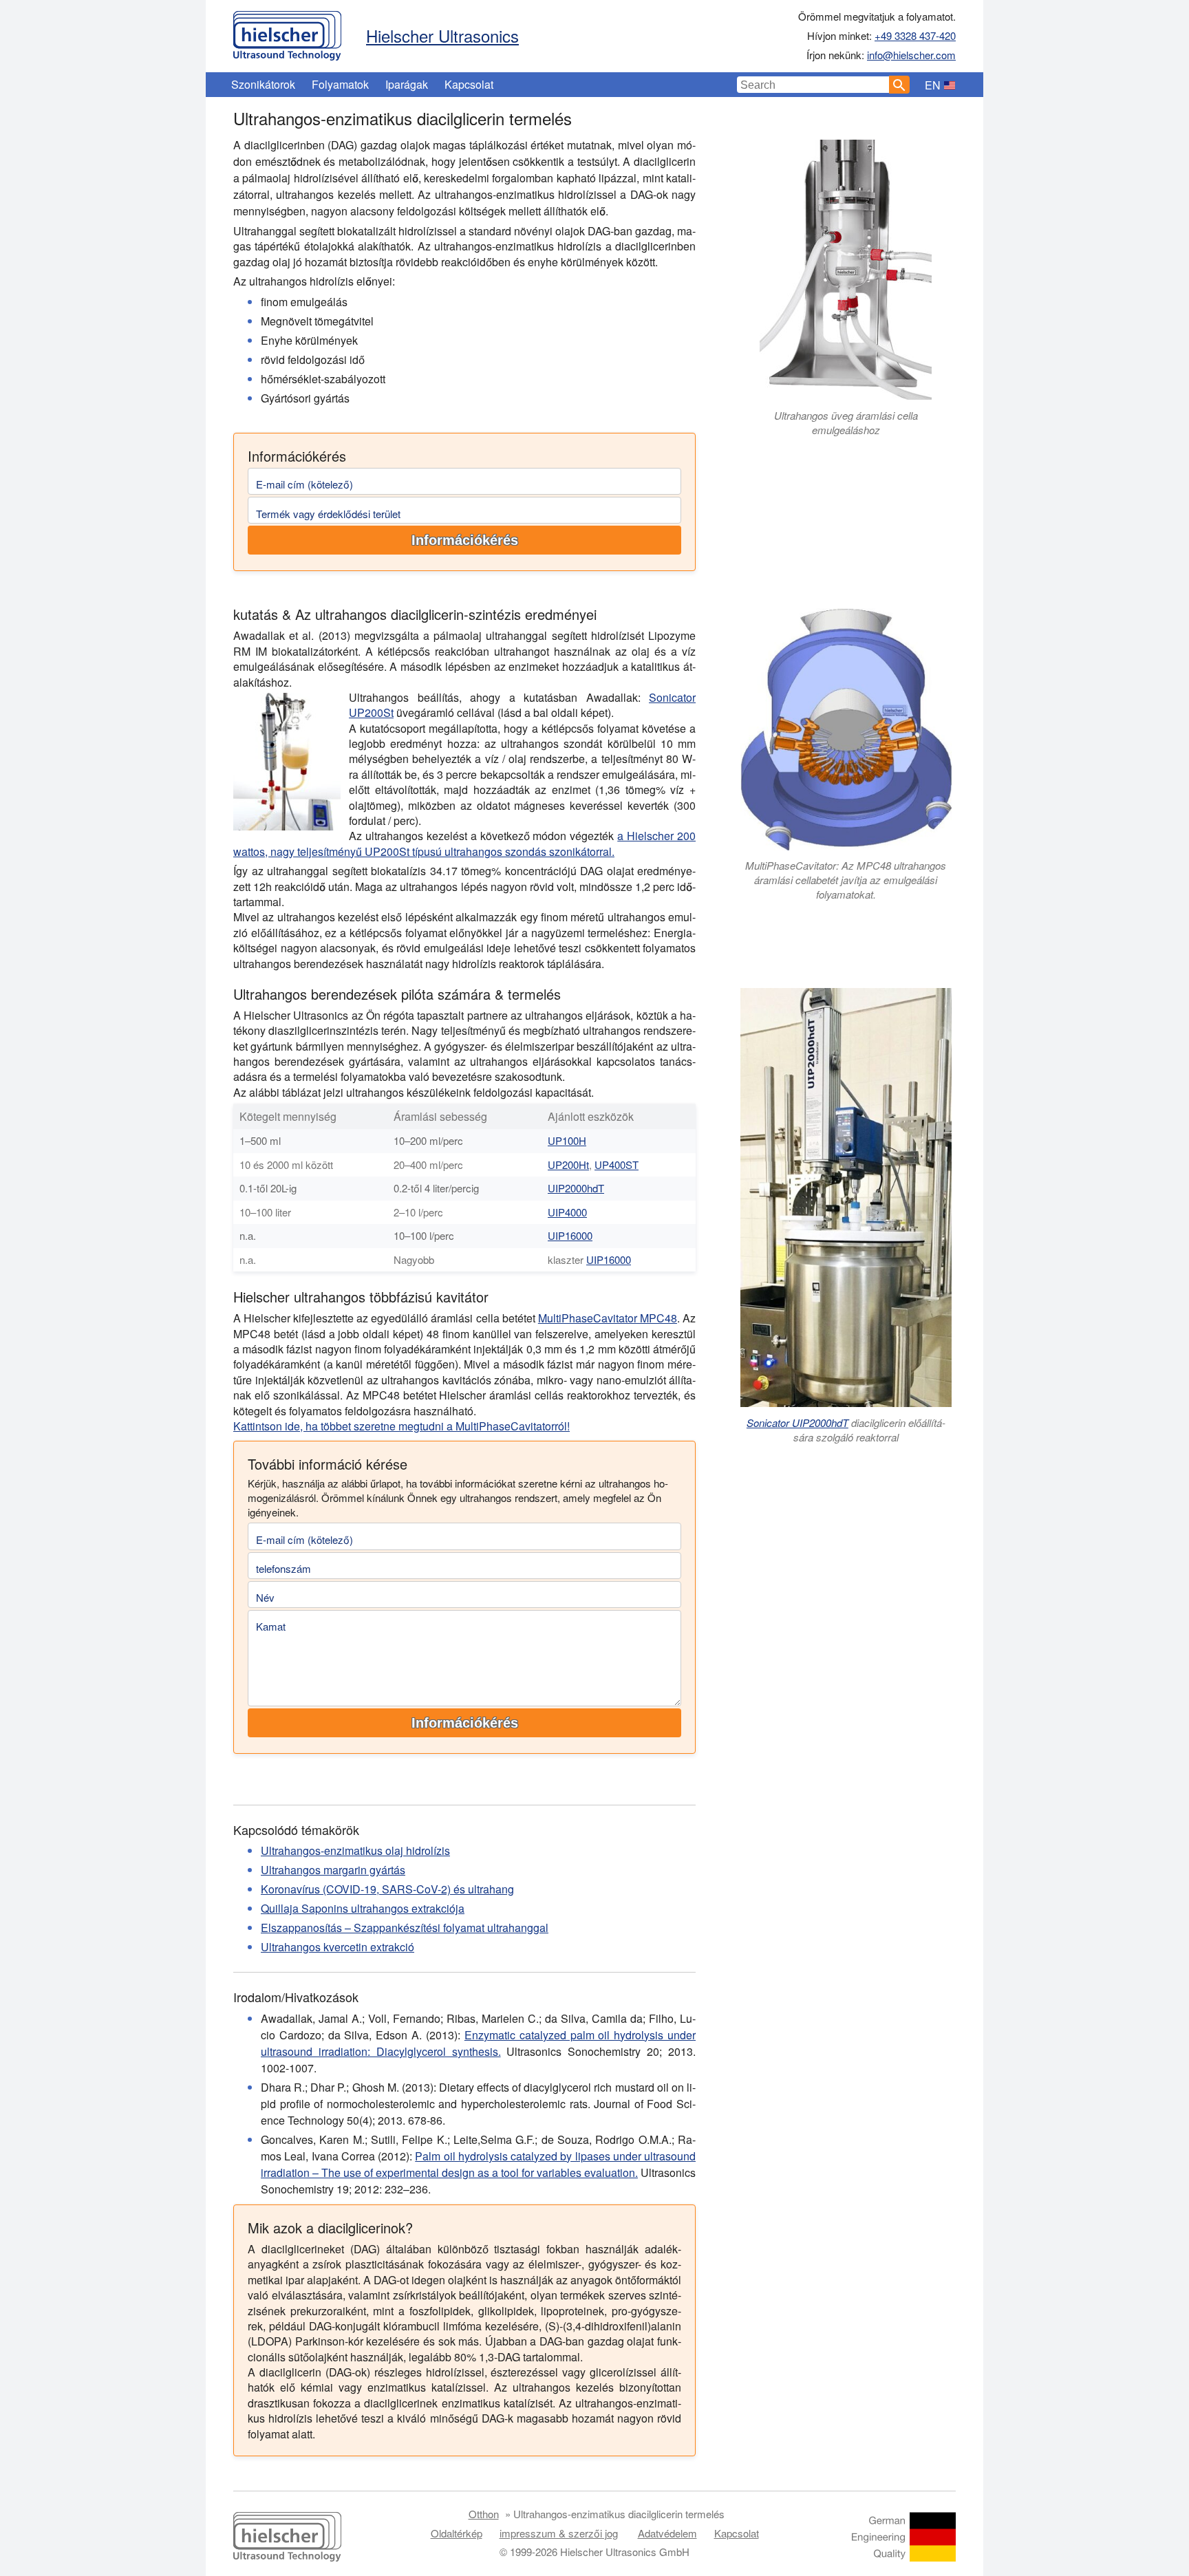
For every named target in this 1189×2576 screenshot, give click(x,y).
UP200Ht (568, 1164)
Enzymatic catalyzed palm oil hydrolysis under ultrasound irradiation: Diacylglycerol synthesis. (478, 2043)
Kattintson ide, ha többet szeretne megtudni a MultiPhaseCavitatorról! (401, 1426)
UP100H (567, 1140)
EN (933, 85)
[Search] (899, 85)
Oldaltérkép (457, 2533)
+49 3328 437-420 (915, 35)
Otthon (484, 2514)
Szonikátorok (263, 84)
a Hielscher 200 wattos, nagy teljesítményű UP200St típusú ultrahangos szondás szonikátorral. (464, 843)
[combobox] (813, 85)
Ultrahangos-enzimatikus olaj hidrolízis (355, 1850)
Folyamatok (340, 84)
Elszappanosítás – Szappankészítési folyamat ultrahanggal (405, 1928)
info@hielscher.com (911, 55)
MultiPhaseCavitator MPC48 (608, 1318)
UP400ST (617, 1164)
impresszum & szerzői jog (559, 2533)
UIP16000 (570, 1235)
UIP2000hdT (576, 1188)
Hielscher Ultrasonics (442, 35)
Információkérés (465, 540)
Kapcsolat (469, 84)
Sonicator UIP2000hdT (797, 1423)
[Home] (287, 32)
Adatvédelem (667, 2533)
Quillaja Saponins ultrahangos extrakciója (363, 1908)
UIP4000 (567, 1212)
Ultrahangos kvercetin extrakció (338, 1947)
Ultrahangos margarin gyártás (333, 1870)
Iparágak (407, 84)
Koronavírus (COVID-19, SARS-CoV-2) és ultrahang (387, 1889)
